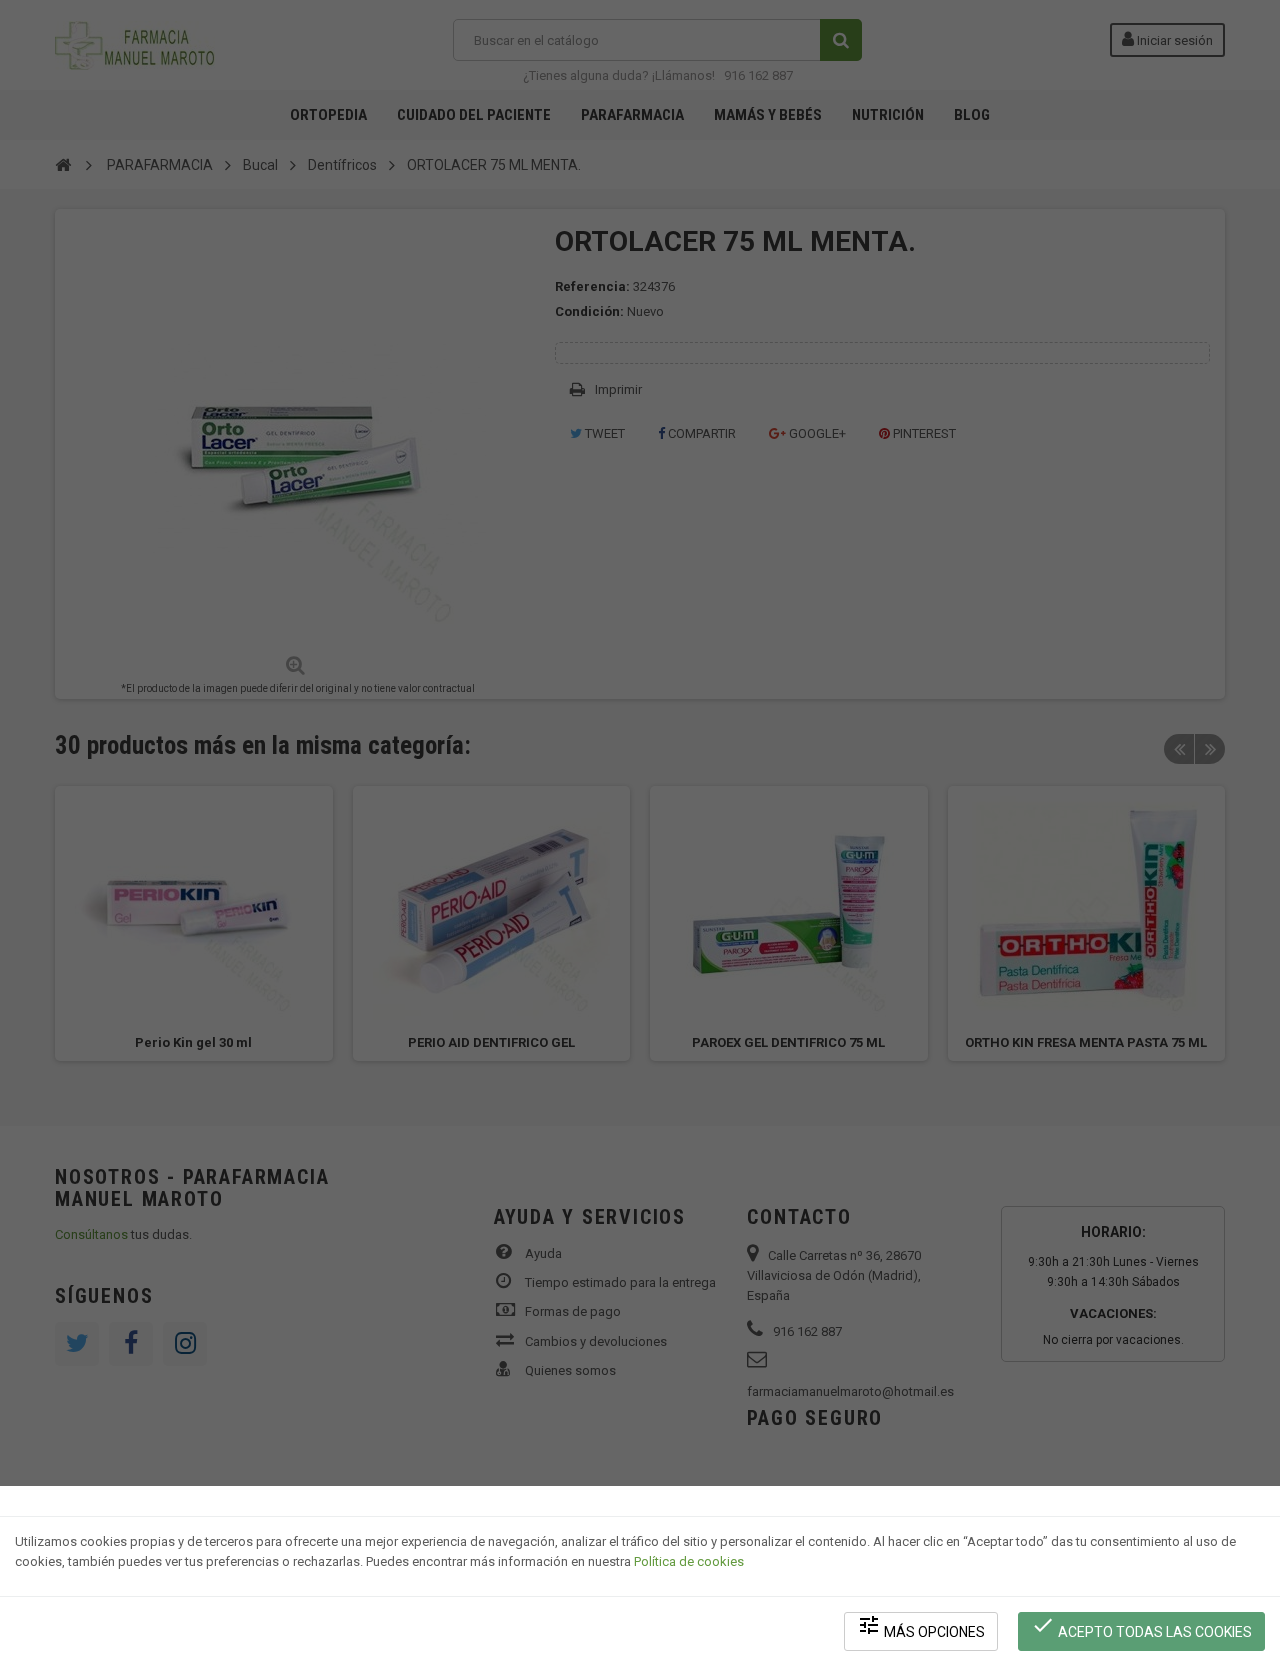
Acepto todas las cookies (1141, 1626)
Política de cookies (689, 1561)
